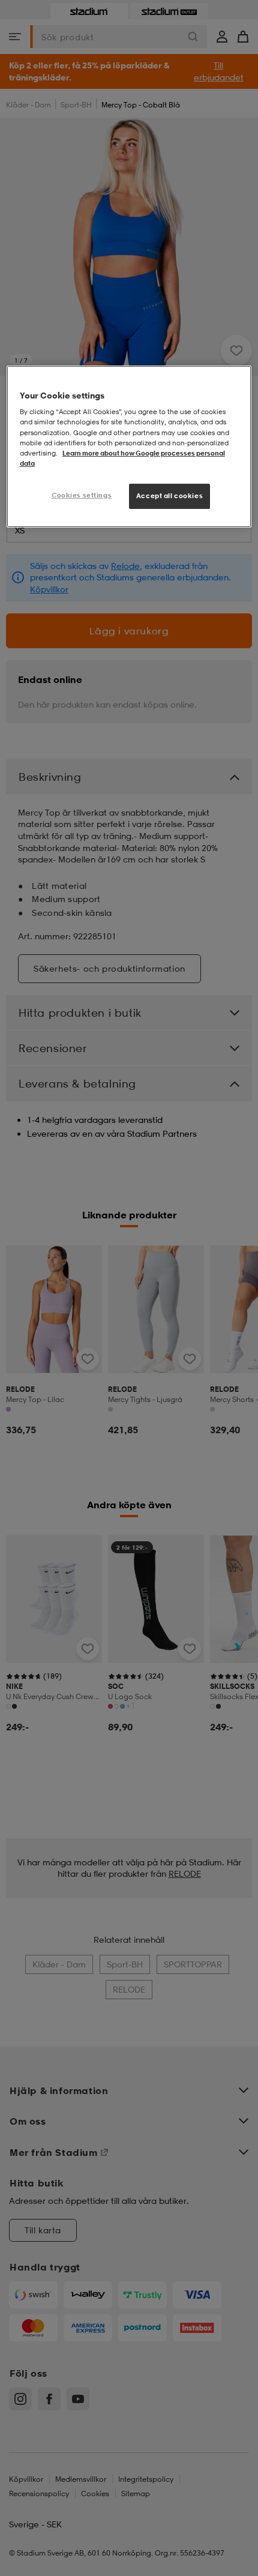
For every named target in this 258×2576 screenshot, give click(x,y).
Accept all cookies (169, 496)
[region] (129, 447)
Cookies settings (82, 495)
